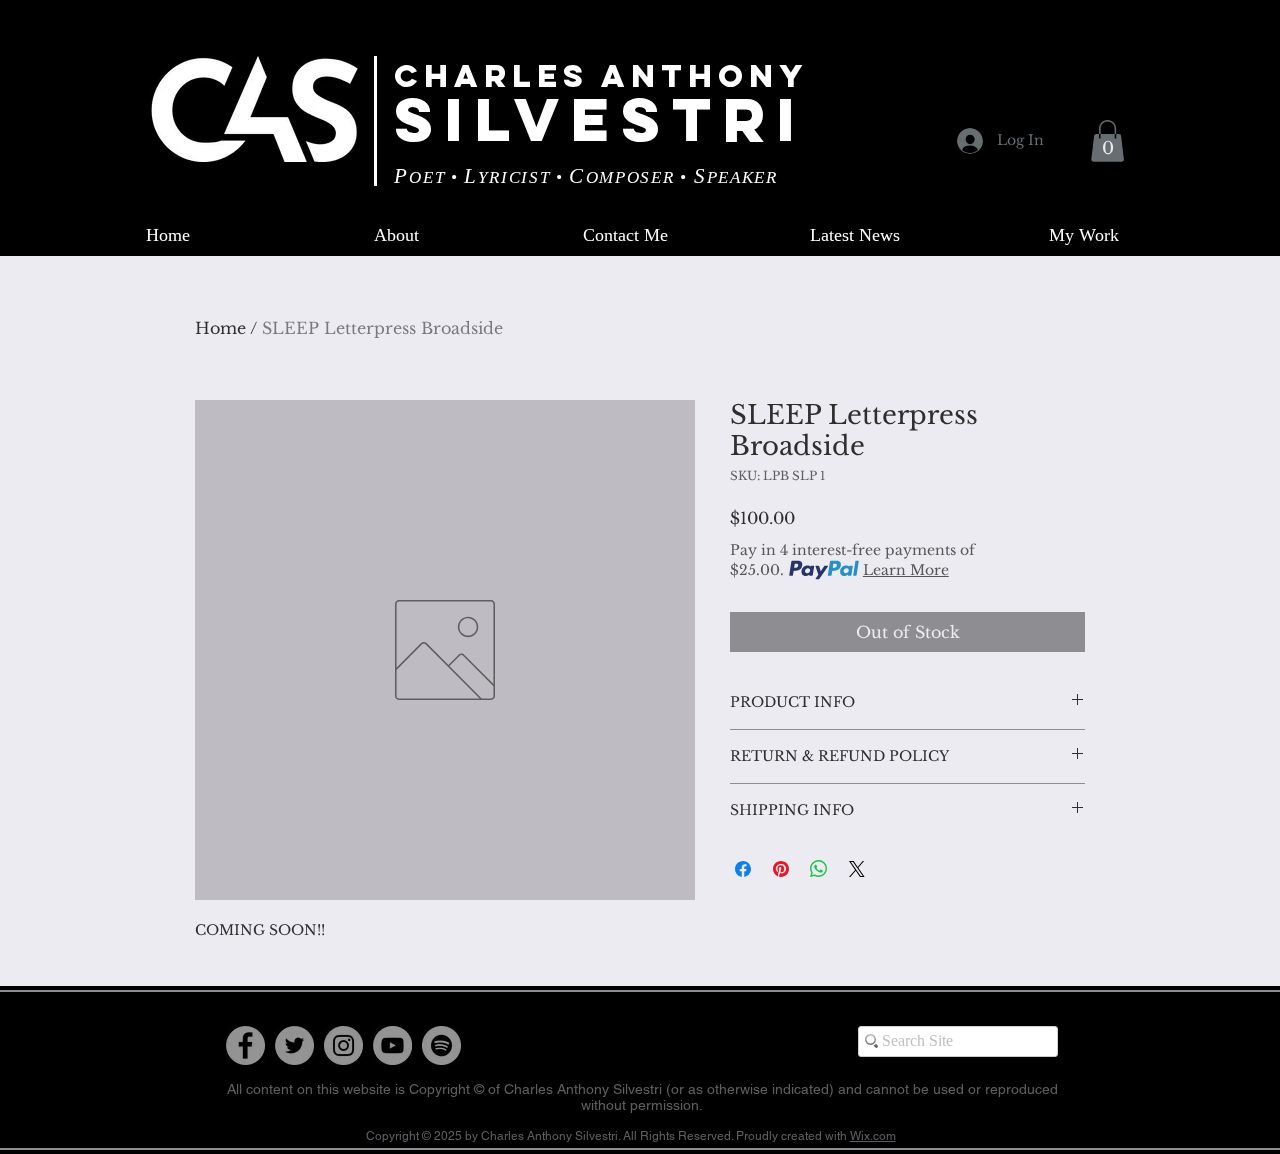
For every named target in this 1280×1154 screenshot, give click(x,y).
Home (220, 328)
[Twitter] (294, 1045)
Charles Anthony (601, 76)
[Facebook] (245, 1045)
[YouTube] (392, 1045)
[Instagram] (343, 1045)
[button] (1107, 141)
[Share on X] (857, 869)
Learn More (906, 570)
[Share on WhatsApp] (819, 869)
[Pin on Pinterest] (781, 869)
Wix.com (873, 1136)
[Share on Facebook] (743, 869)
